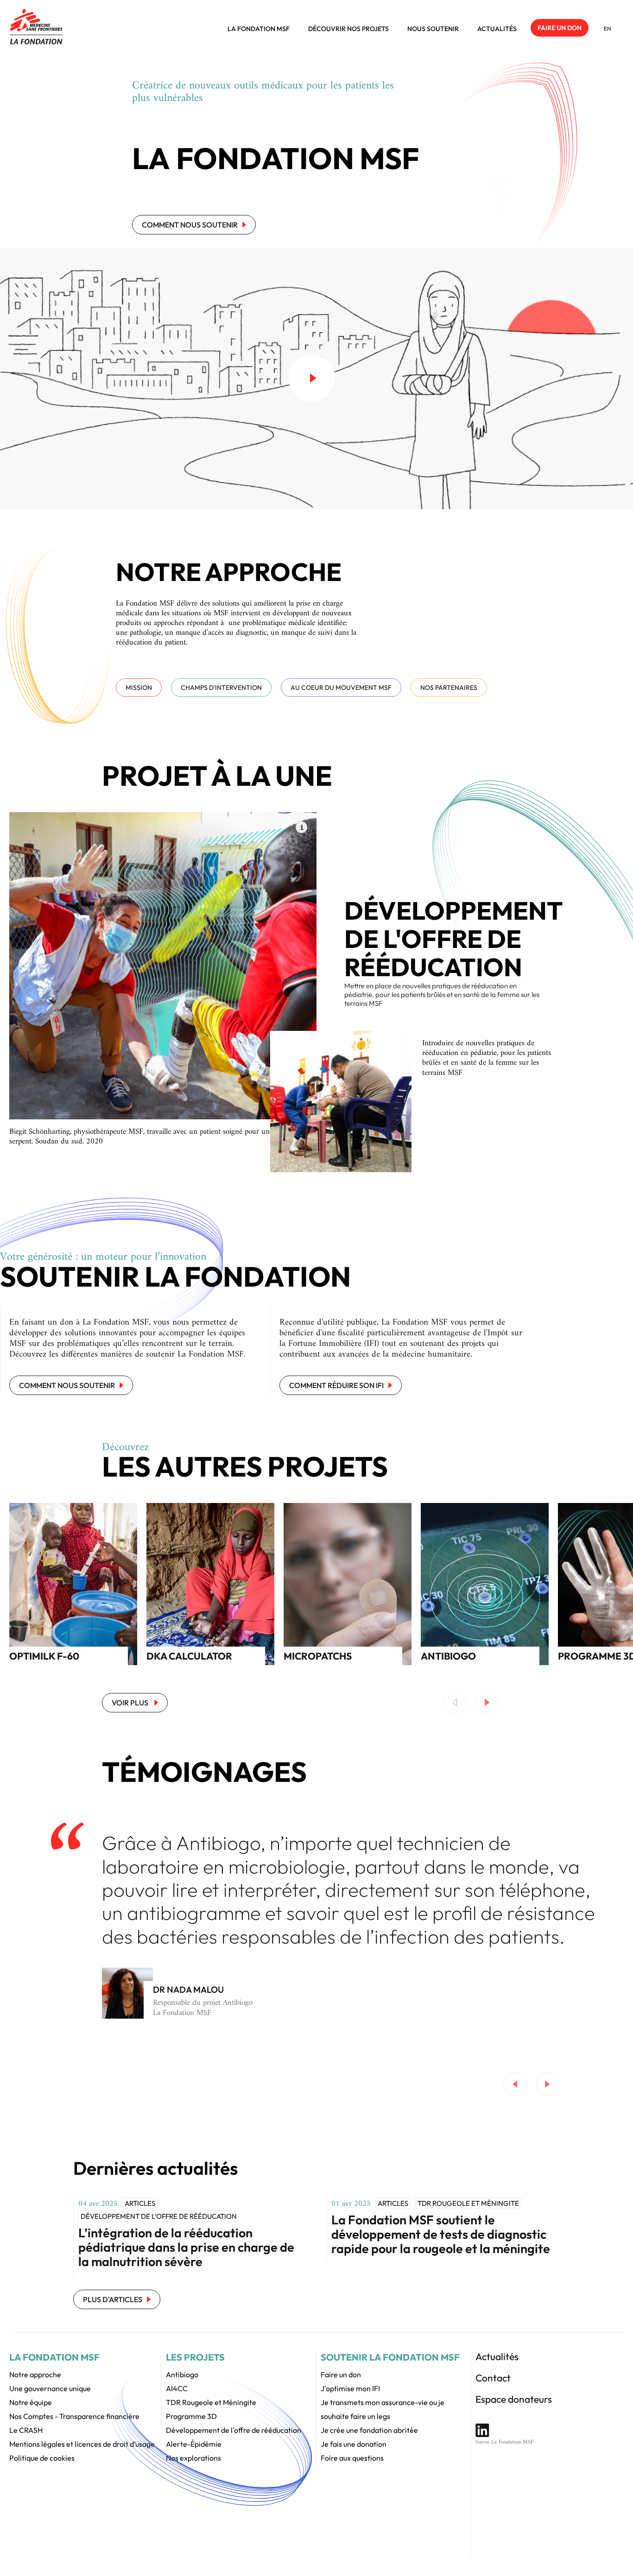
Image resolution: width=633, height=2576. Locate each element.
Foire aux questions (352, 2458)
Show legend (301, 827)
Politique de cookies (42, 2458)
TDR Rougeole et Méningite (211, 2402)
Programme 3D (191, 2416)
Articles (140, 2203)
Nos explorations (193, 2458)
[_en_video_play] (312, 378)
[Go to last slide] (515, 2084)
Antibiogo (182, 2374)
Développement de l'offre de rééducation (159, 2216)
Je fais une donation (354, 2444)
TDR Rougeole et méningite (468, 2203)
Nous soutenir (433, 29)
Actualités (497, 29)
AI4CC (177, 2388)
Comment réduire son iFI (336, 1385)
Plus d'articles (113, 2299)
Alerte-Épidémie (194, 2444)
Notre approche (35, 2374)
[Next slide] (487, 1702)
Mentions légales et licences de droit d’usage (82, 2444)
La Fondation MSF (259, 29)
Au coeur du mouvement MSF (341, 688)
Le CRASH (26, 2430)
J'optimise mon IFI (350, 2388)
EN (608, 28)
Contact (493, 2378)
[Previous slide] (455, 1702)
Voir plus (131, 1703)
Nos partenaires (449, 688)
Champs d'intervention (221, 688)
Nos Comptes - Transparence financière (74, 2416)
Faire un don (560, 28)
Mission (139, 688)
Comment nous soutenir (190, 225)
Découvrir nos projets (348, 29)
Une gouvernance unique (50, 2388)
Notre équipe (31, 2402)
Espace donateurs (514, 2399)
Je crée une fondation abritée (369, 2430)
